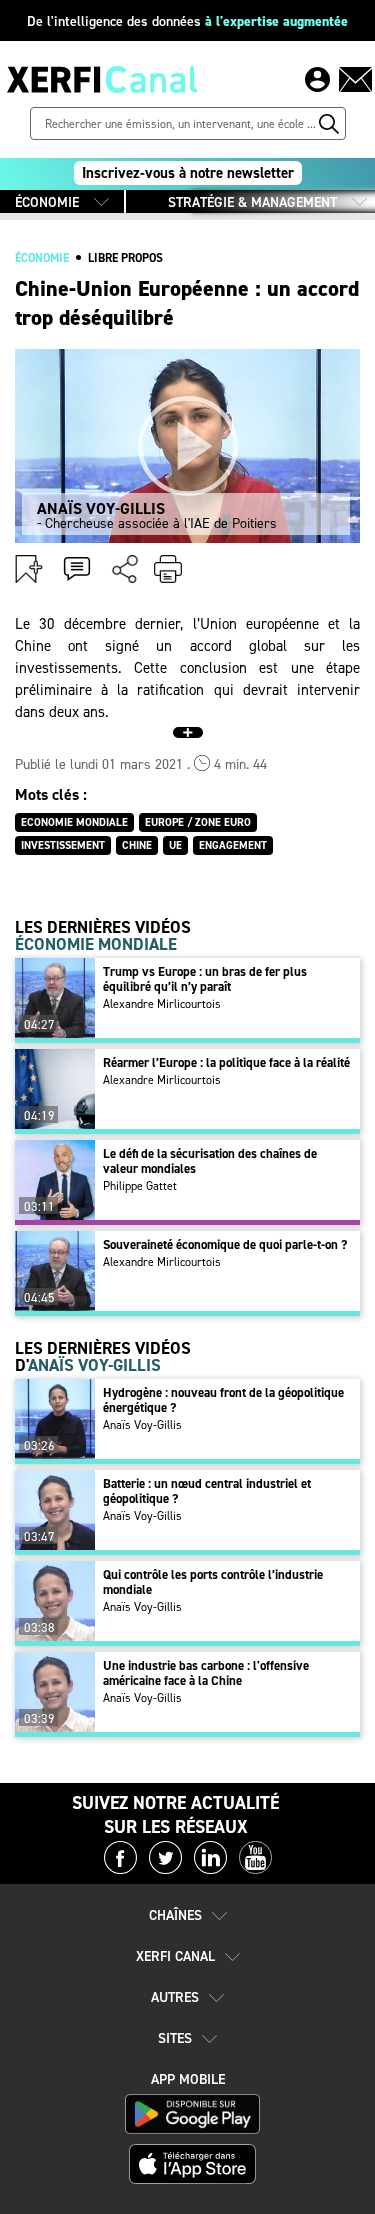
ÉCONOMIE (47, 202)
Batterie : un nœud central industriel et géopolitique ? (207, 1491)
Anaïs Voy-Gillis (142, 1425)
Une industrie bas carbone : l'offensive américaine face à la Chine (206, 1673)
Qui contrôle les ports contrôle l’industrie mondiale (213, 1582)
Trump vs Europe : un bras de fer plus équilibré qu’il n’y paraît (205, 979)
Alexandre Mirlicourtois (162, 1004)
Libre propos (125, 258)
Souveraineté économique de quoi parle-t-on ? (225, 1244)
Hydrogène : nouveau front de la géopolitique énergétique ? (223, 1400)
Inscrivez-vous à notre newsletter (188, 173)
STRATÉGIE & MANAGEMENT (252, 202)
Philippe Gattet (140, 1186)
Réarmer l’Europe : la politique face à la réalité (226, 1062)
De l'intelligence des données (187, 21)
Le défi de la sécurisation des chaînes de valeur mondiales (210, 1161)
